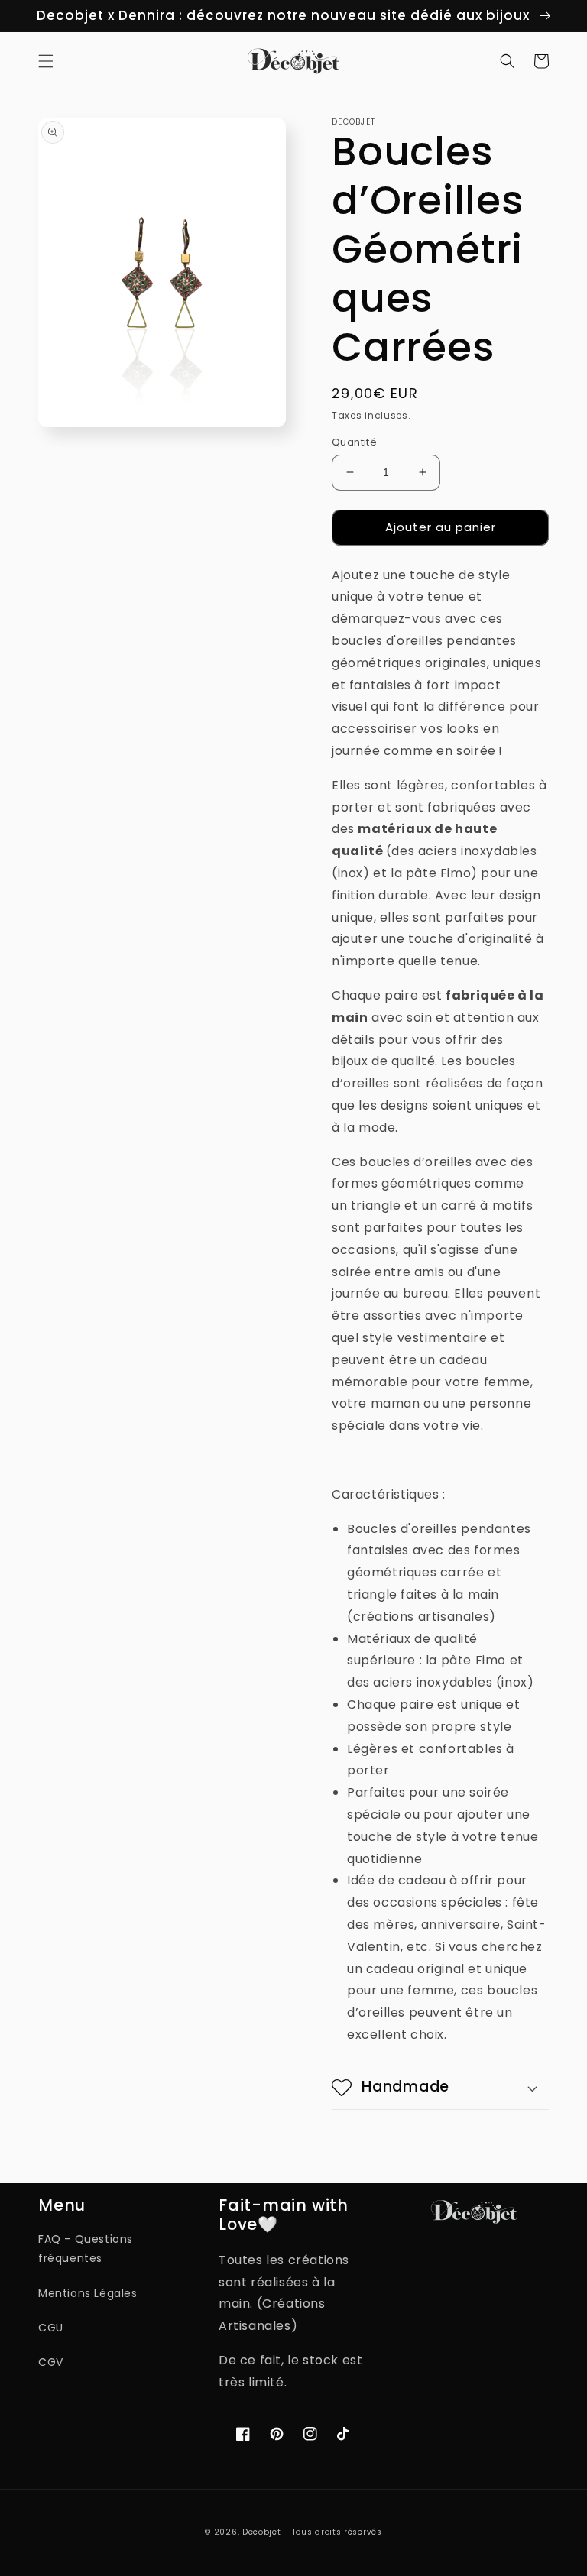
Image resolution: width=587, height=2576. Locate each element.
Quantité (354, 442)
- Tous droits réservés (332, 2532)
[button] (46, 61)
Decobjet (262, 2532)
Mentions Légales (88, 2293)
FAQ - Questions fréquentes (86, 2249)
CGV (51, 2362)
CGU (51, 2328)
